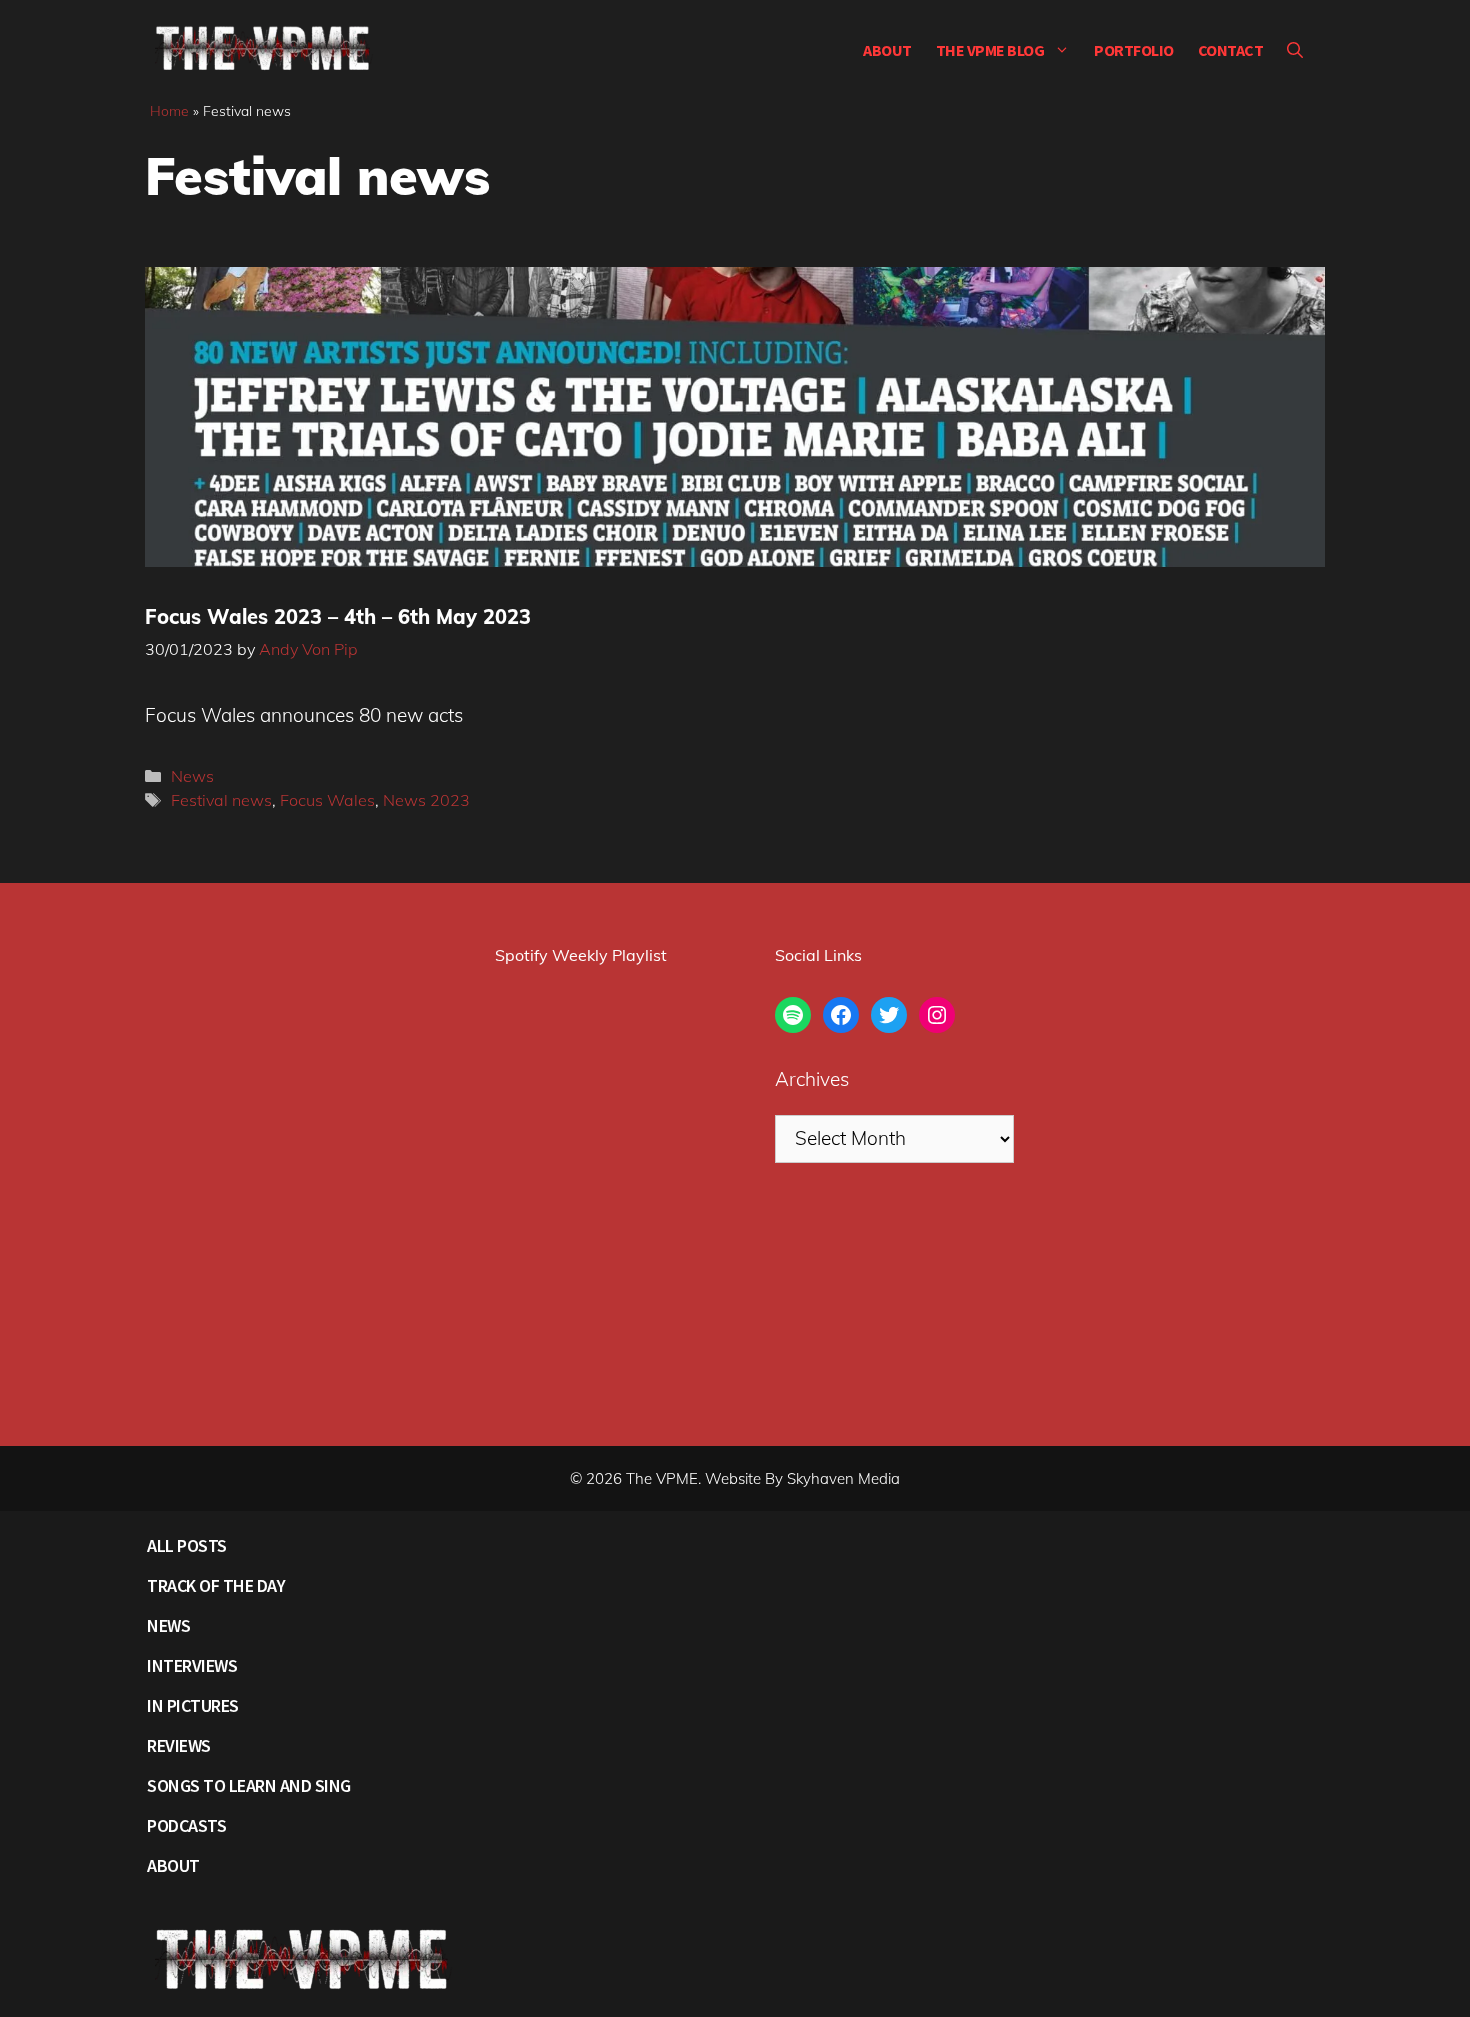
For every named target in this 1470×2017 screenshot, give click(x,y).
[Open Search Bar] (1295, 50)
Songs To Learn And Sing (249, 1785)
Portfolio (1134, 50)
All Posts (187, 1545)
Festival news (221, 800)
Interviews (192, 1665)
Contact (1231, 50)
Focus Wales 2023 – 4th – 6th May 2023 (338, 616)
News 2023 (426, 800)
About (887, 50)
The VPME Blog (990, 50)
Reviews (179, 1745)
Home (169, 111)
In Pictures (193, 1705)
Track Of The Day (216, 1585)
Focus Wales (327, 800)
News (192, 776)
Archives (812, 1079)
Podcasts (186, 1825)
